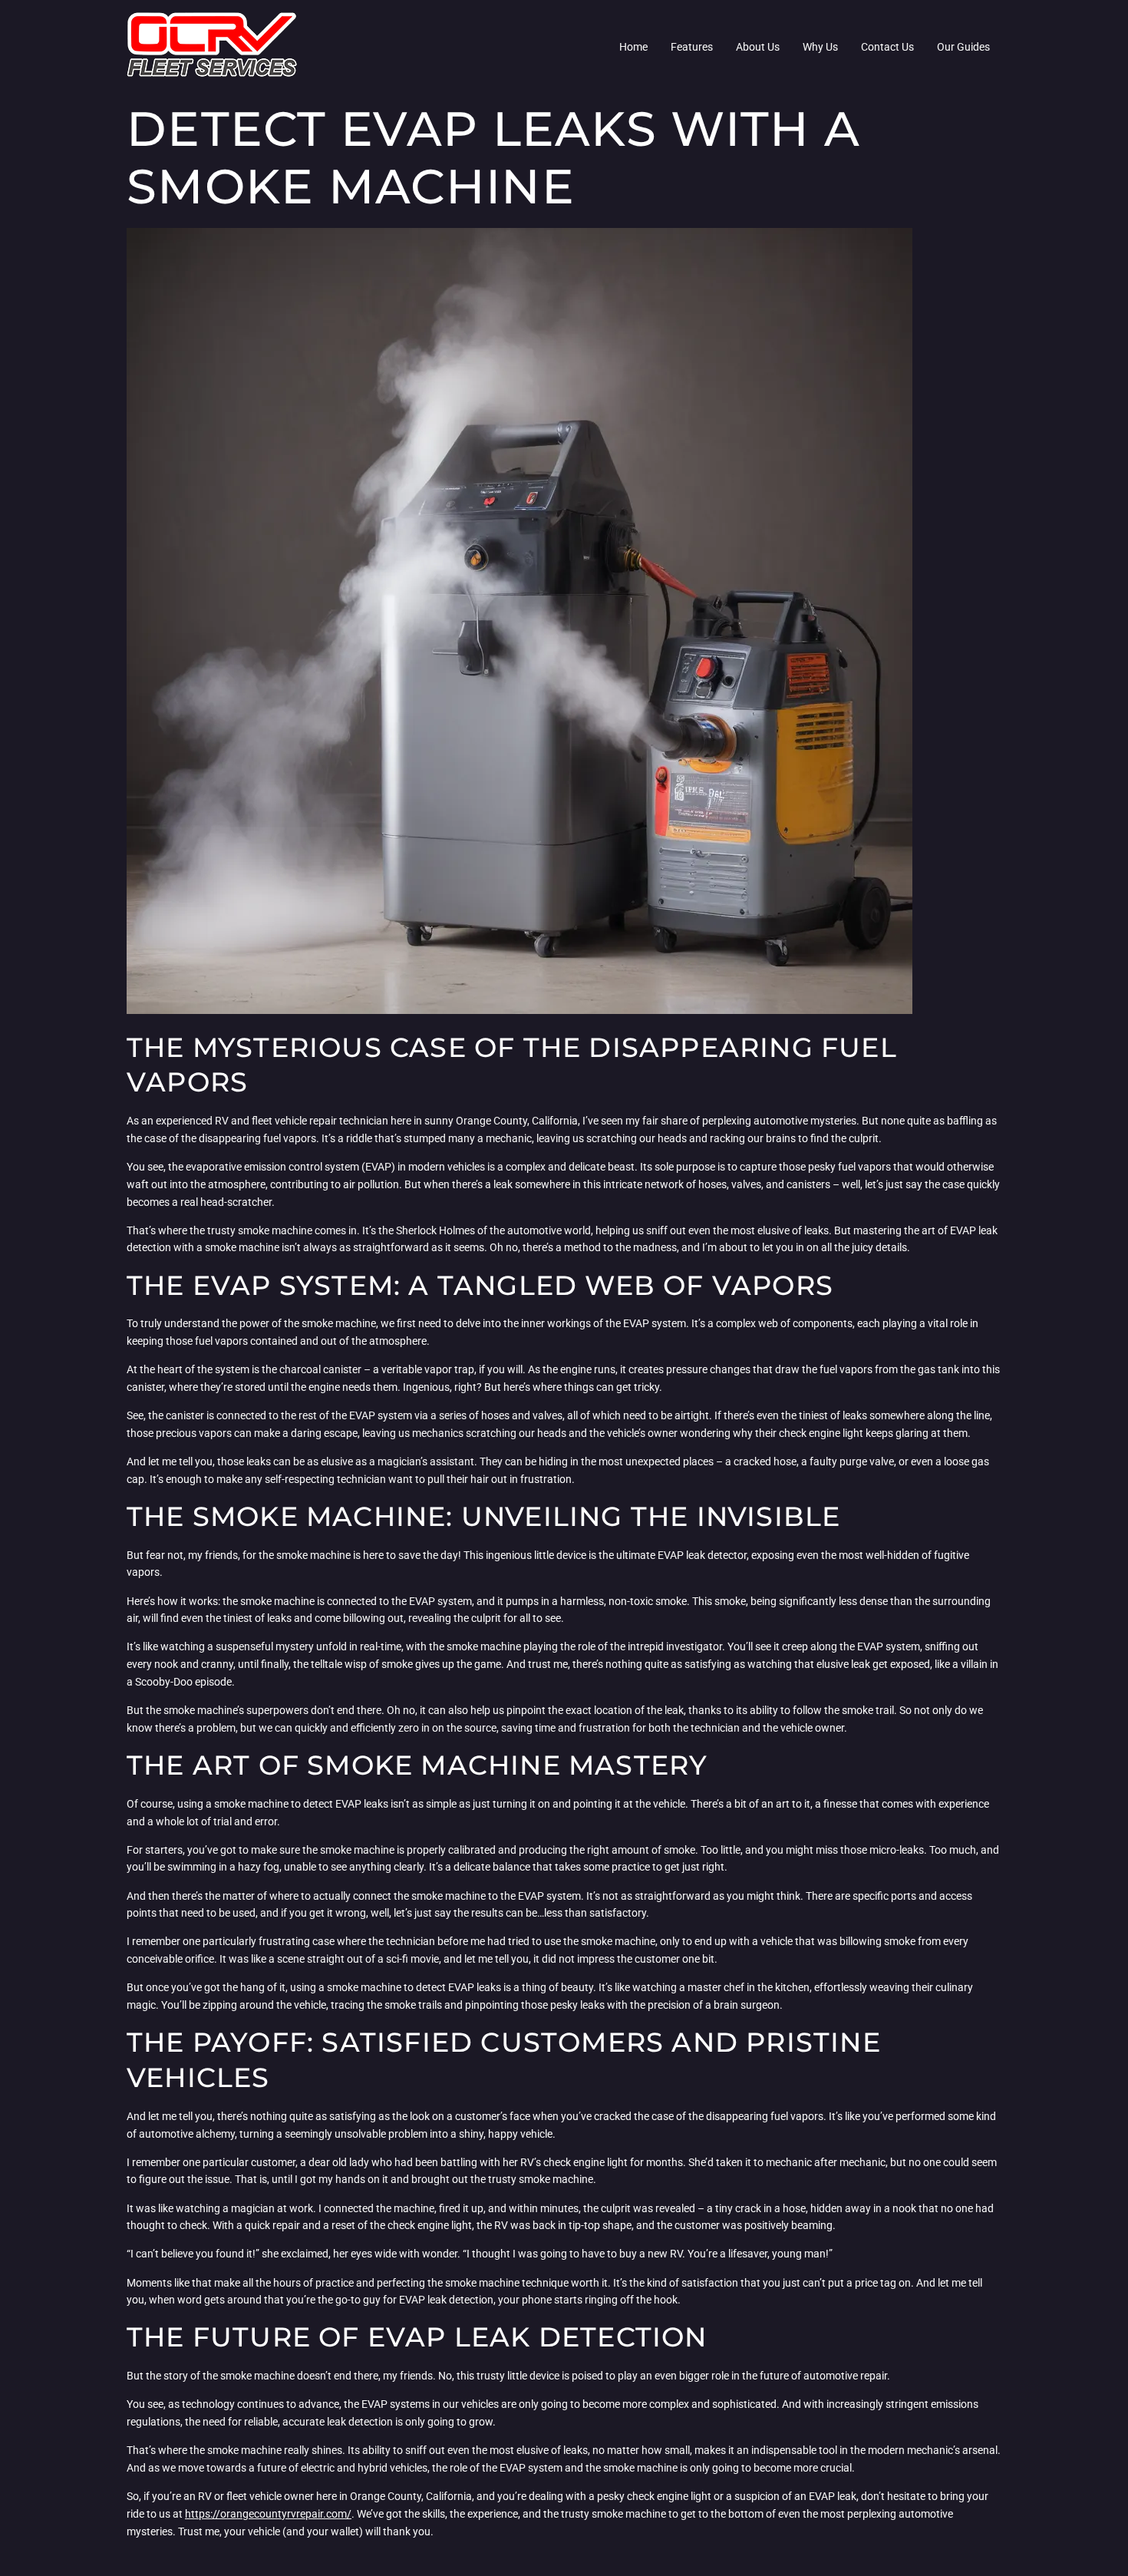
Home (633, 47)
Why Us (820, 47)
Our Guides (963, 47)
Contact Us (887, 47)
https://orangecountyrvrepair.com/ (268, 2514)
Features (692, 47)
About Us (758, 47)
